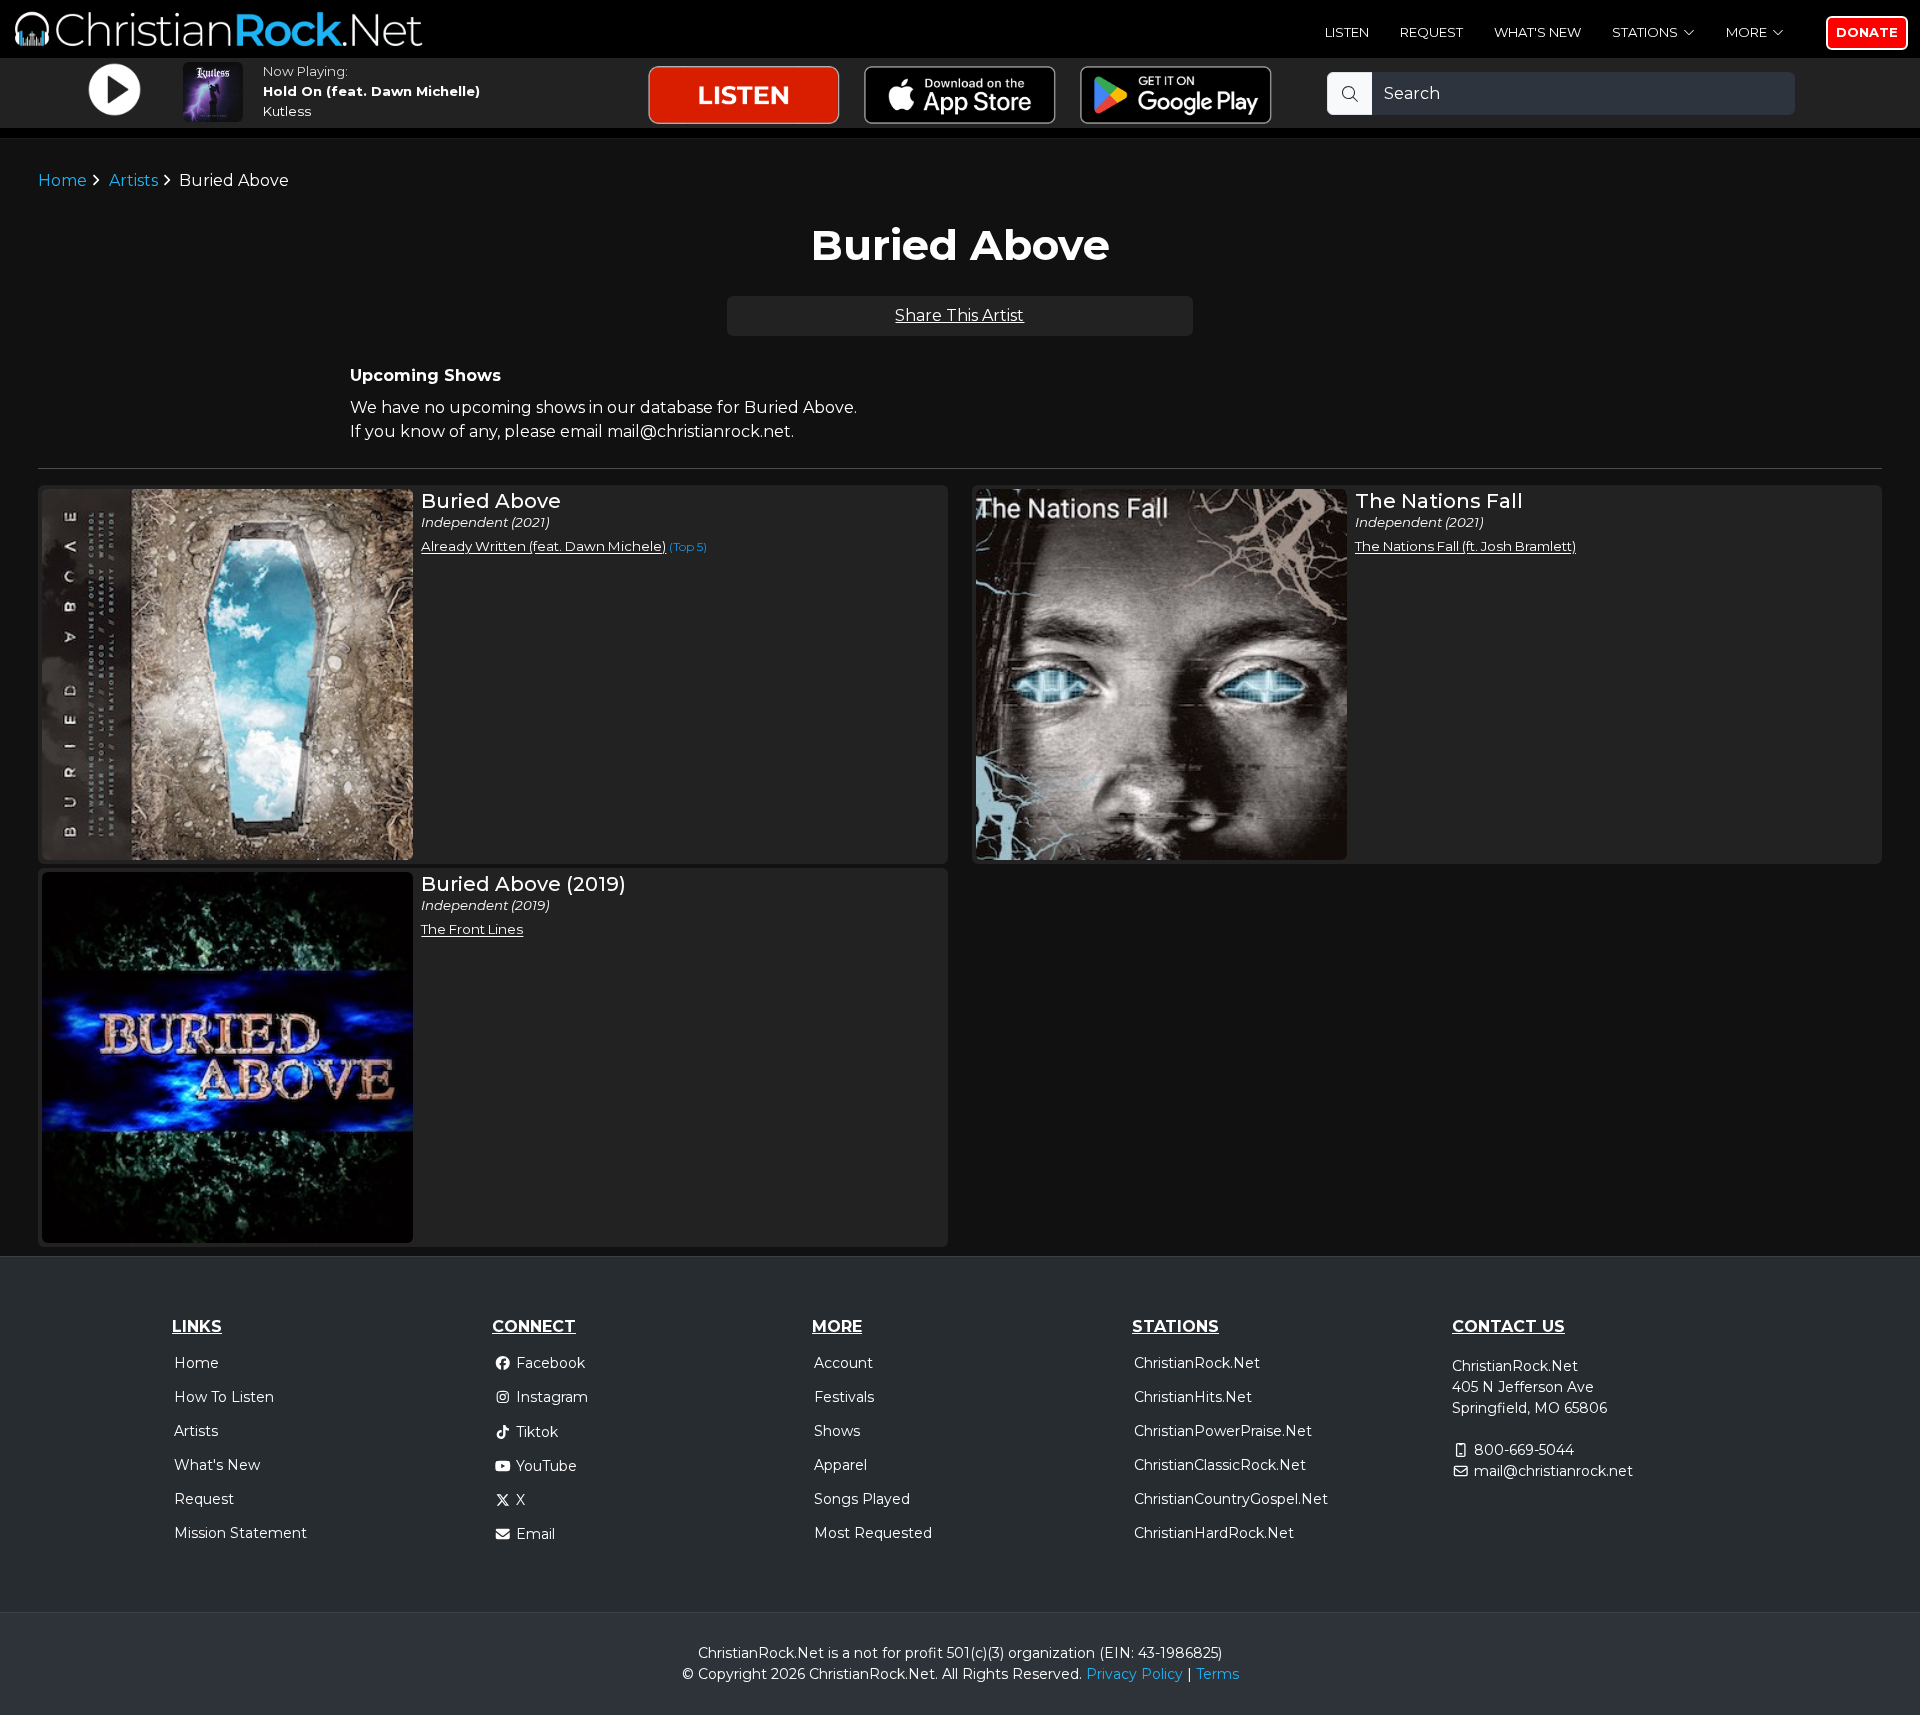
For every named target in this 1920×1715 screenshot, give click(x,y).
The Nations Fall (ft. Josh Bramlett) (1465, 546)
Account (843, 1363)
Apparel (840, 1465)
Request (1431, 32)
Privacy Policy (1134, 1674)
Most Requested (873, 1533)
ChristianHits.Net (1193, 1397)
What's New (1537, 32)
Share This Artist (959, 315)
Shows (837, 1431)
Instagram (552, 1397)
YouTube (546, 1466)
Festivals (844, 1397)
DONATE (1867, 32)
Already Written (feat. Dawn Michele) (543, 546)
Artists (133, 180)
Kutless (287, 111)
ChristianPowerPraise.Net (1223, 1431)
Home (62, 180)
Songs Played (862, 1499)
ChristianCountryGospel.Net (1231, 1499)
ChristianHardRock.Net (1214, 1533)
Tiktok (537, 1432)
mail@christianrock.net (1553, 1471)
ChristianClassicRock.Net (1220, 1465)
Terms (1217, 1674)
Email (535, 1534)
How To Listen (224, 1397)
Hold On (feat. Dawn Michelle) (371, 91)
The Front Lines (472, 929)
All (950, 1674)
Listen (1347, 32)
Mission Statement (240, 1533)
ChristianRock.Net (1197, 1363)
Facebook (550, 1363)
